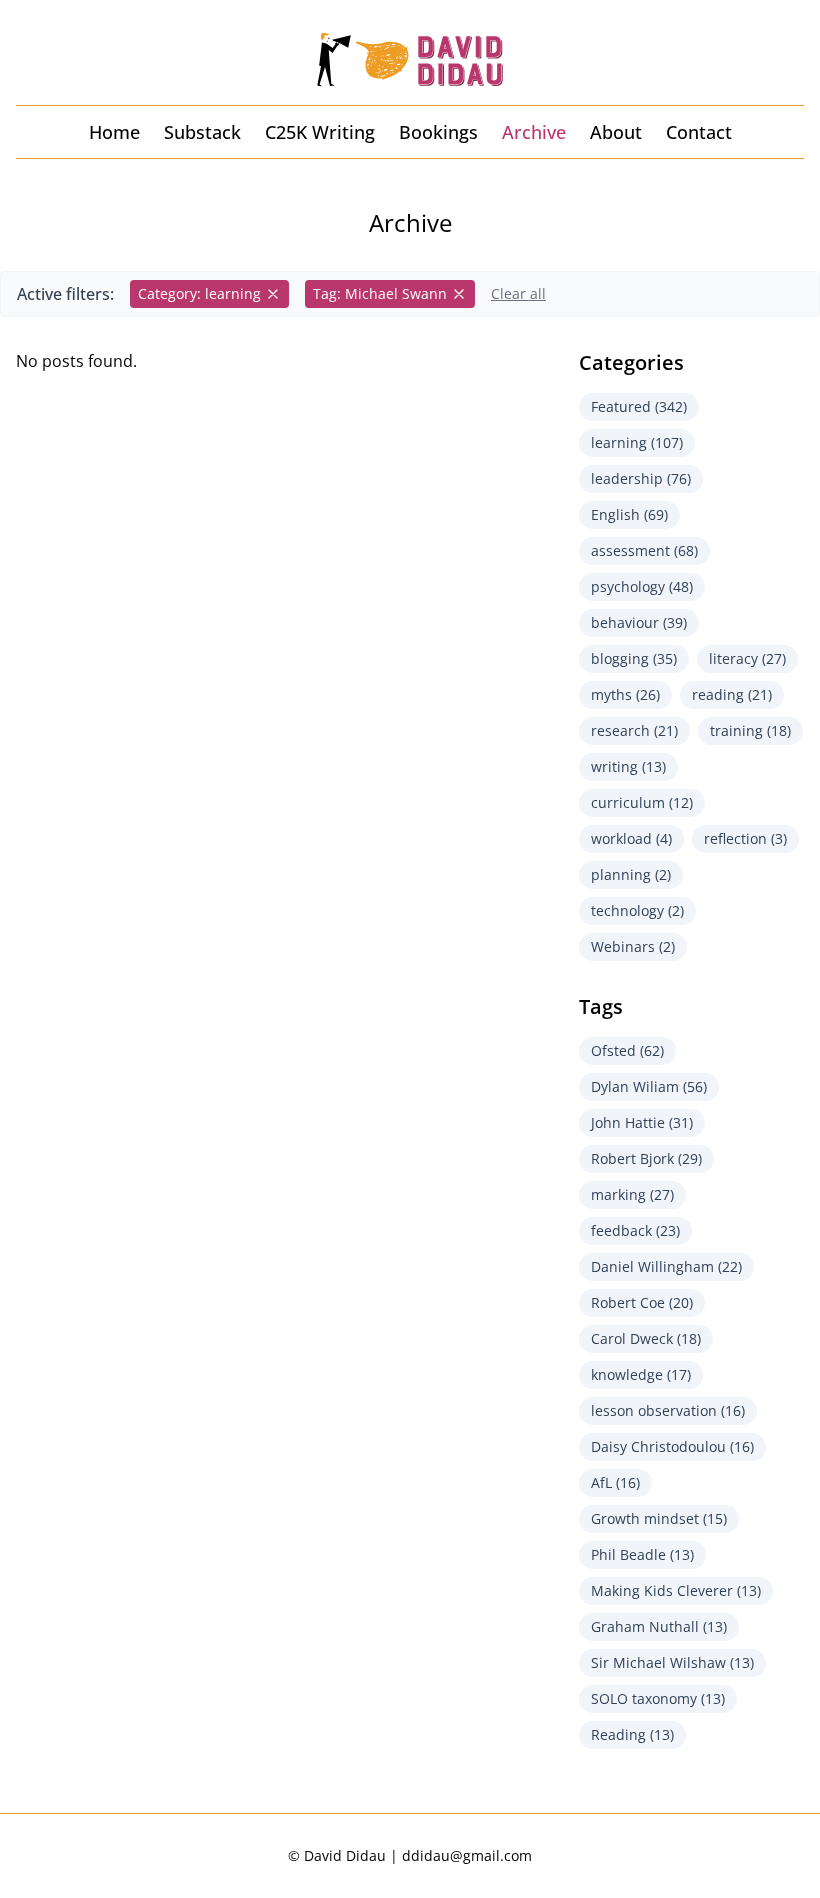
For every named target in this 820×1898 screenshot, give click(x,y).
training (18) (750, 730)
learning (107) (637, 442)
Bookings (438, 132)
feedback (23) (635, 1230)
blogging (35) (634, 658)
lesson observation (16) (668, 1410)
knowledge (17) (641, 1374)
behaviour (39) (639, 622)
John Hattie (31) (642, 1122)
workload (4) (631, 838)
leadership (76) (641, 478)
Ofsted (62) (627, 1050)
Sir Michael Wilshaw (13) (672, 1662)
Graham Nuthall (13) (659, 1626)
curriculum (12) (642, 802)
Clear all (518, 293)
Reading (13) (632, 1734)
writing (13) (628, 766)
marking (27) (632, 1194)
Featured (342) (639, 406)
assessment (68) (644, 550)
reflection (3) (745, 838)
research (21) (634, 730)
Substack (202, 132)
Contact (699, 132)
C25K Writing (320, 132)
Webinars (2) (633, 946)
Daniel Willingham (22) (666, 1266)
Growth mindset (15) (659, 1518)
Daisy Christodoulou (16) (672, 1446)
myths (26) (625, 694)
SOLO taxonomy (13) (658, 1698)
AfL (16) (615, 1482)
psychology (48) (642, 586)
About (616, 132)
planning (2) (631, 874)
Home (114, 132)
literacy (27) (747, 658)
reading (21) (732, 694)
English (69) (629, 514)
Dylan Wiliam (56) (649, 1086)
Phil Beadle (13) (642, 1554)
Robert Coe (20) (642, 1302)
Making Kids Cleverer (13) (676, 1590)
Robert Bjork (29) (646, 1158)
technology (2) (637, 910)
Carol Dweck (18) (646, 1338)
